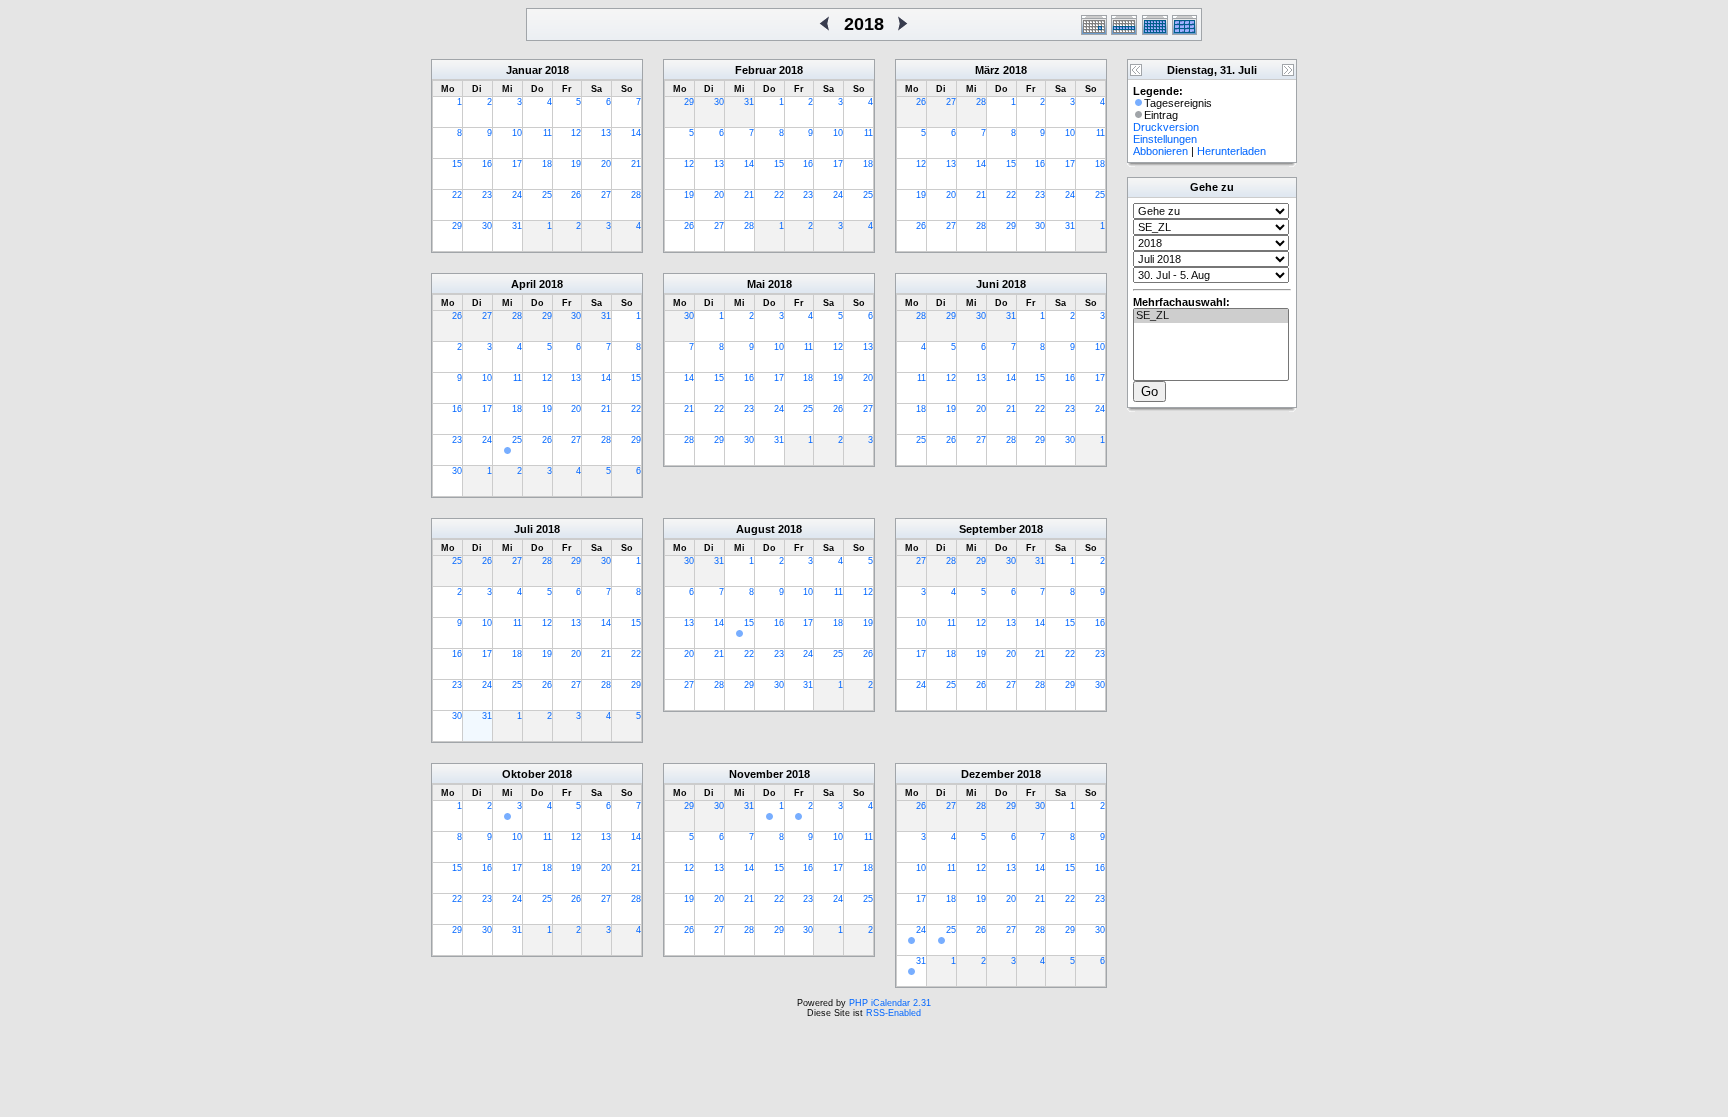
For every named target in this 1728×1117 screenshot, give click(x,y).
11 (547, 133)
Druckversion (1166, 127)
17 (517, 164)
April (523, 284)
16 (487, 164)
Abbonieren (1160, 151)
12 (576, 133)
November (756, 774)
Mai (756, 284)
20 (606, 164)
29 (457, 226)
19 (576, 164)
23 (487, 195)
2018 (557, 70)
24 (517, 195)
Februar (755, 70)
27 (606, 195)
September (987, 529)
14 (636, 133)
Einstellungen (1165, 139)
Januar (524, 70)
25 (547, 195)
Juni (987, 284)
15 (457, 164)
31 (517, 226)
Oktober (523, 774)
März (987, 70)
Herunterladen (1231, 151)
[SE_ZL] (1211, 316)
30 (487, 226)
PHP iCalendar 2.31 (890, 1003)
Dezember (987, 774)
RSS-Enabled (893, 1013)
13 (606, 133)
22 (457, 195)
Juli (523, 529)
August (755, 529)
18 (547, 164)
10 (517, 133)
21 (636, 164)
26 (576, 195)
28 (636, 195)
